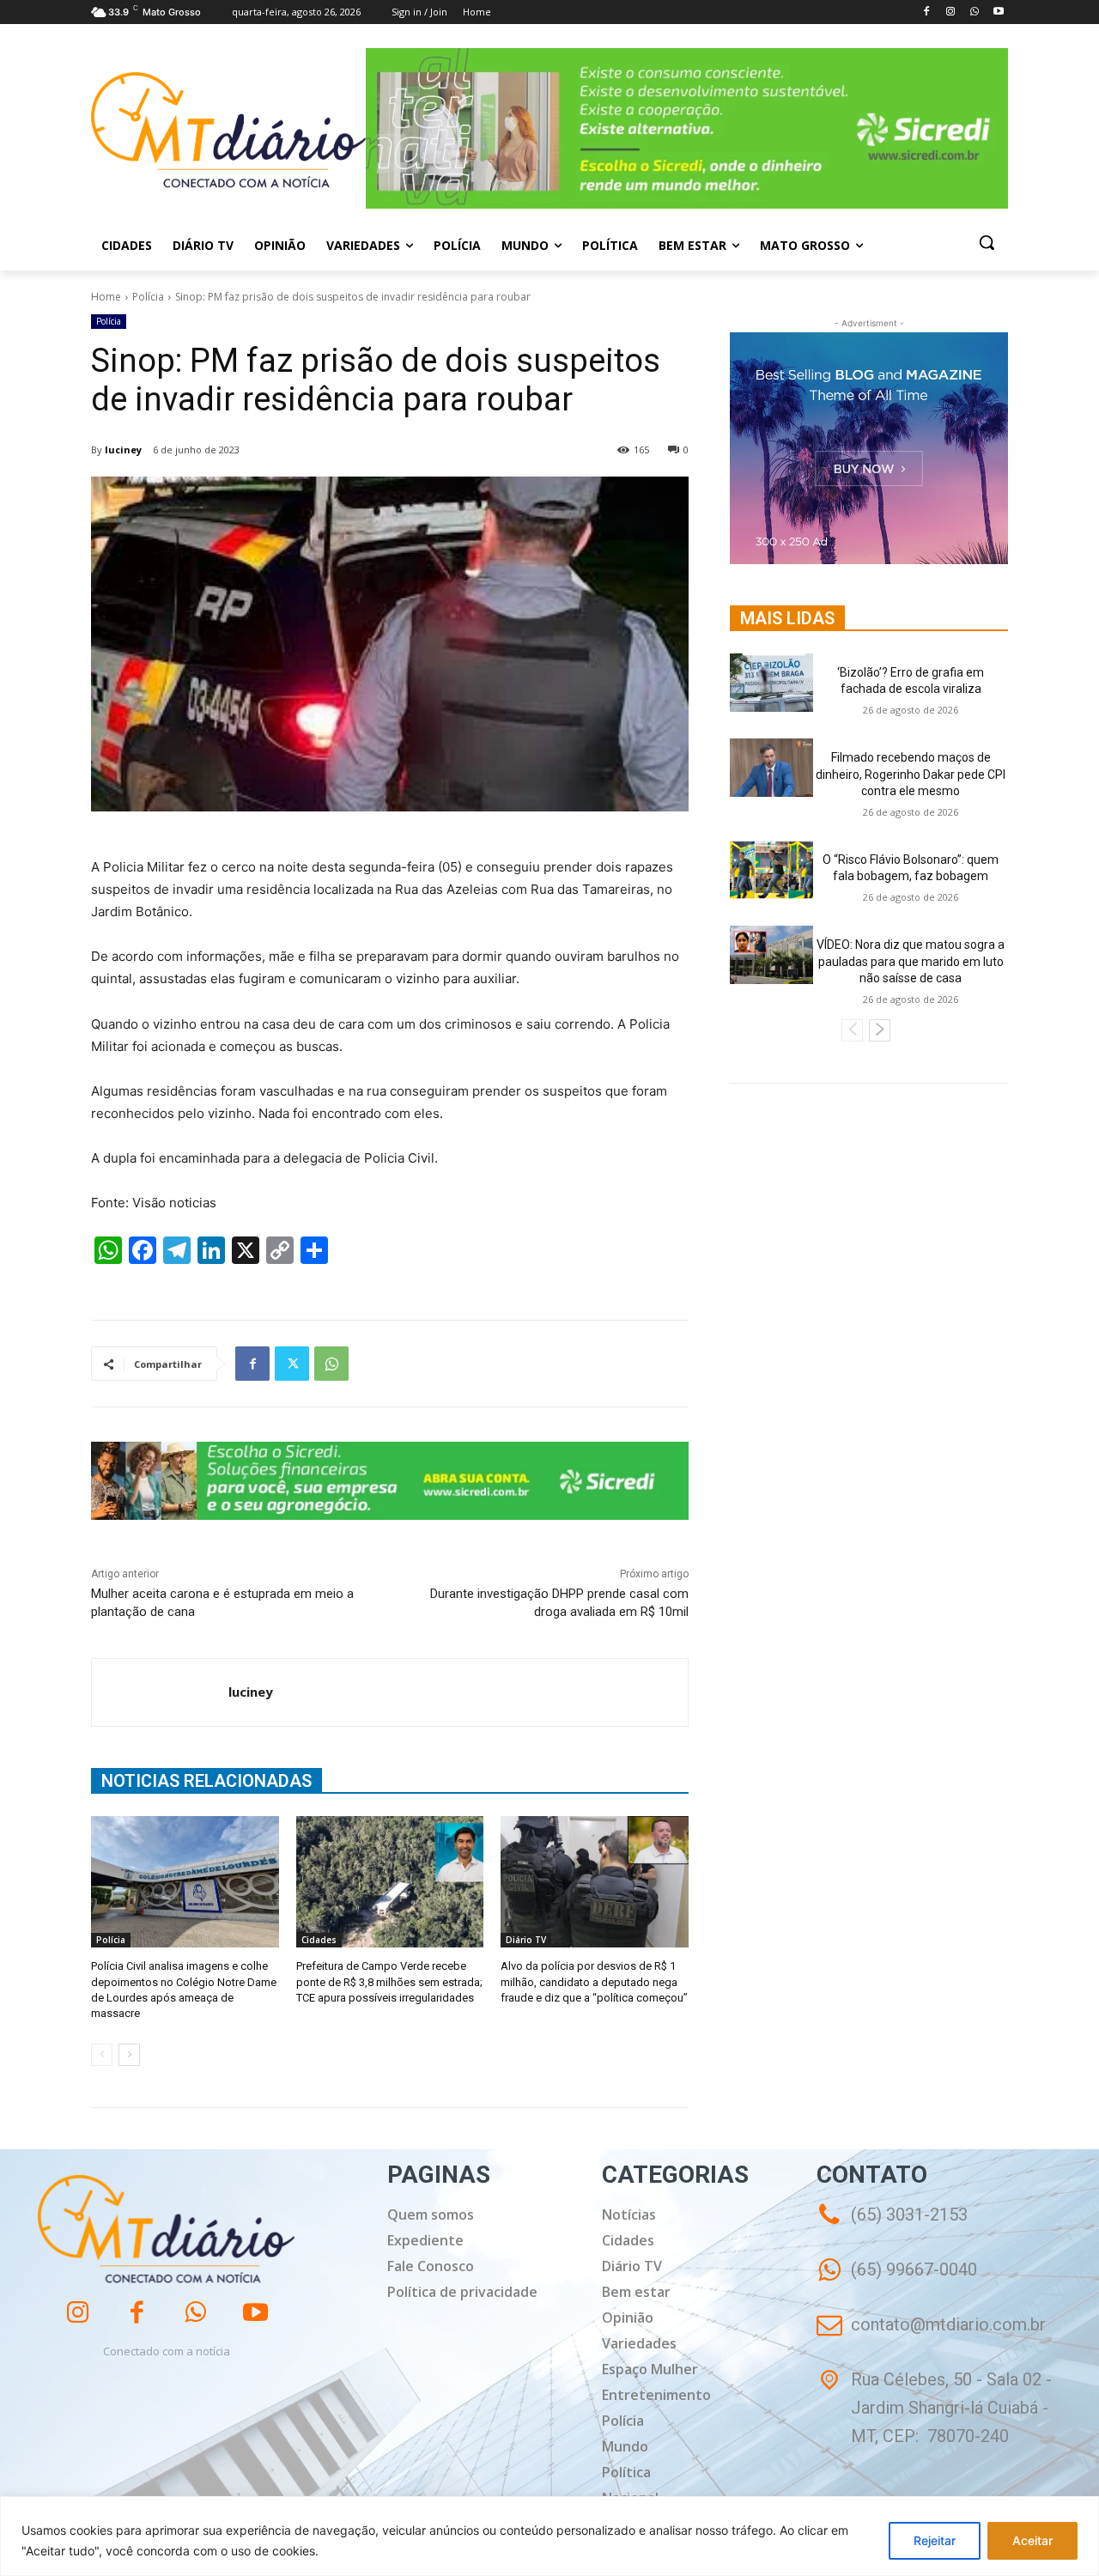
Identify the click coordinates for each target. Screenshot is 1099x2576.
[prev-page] (102, 2055)
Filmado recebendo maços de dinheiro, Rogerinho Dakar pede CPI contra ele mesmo (911, 774)
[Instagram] (951, 12)
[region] (549, 2536)
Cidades (319, 1940)
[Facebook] (927, 12)
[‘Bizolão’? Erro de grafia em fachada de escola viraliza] (771, 683)
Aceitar (1032, 2540)
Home (106, 297)
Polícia (148, 297)
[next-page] (129, 2055)
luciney (123, 450)
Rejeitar (935, 2540)
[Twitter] (292, 1364)
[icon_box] (897, 2282)
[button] (987, 242)
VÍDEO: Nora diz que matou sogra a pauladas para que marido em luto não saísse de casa (911, 961)
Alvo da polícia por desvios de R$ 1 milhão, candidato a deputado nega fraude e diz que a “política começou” (594, 1981)
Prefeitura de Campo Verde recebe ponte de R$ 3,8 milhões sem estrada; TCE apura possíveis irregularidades (389, 1981)
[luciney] (160, 1692)
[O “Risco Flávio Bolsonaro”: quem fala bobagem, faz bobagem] (771, 870)
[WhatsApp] (974, 12)
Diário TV (526, 1940)
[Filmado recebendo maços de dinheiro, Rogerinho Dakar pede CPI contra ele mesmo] (771, 768)
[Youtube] (998, 12)
